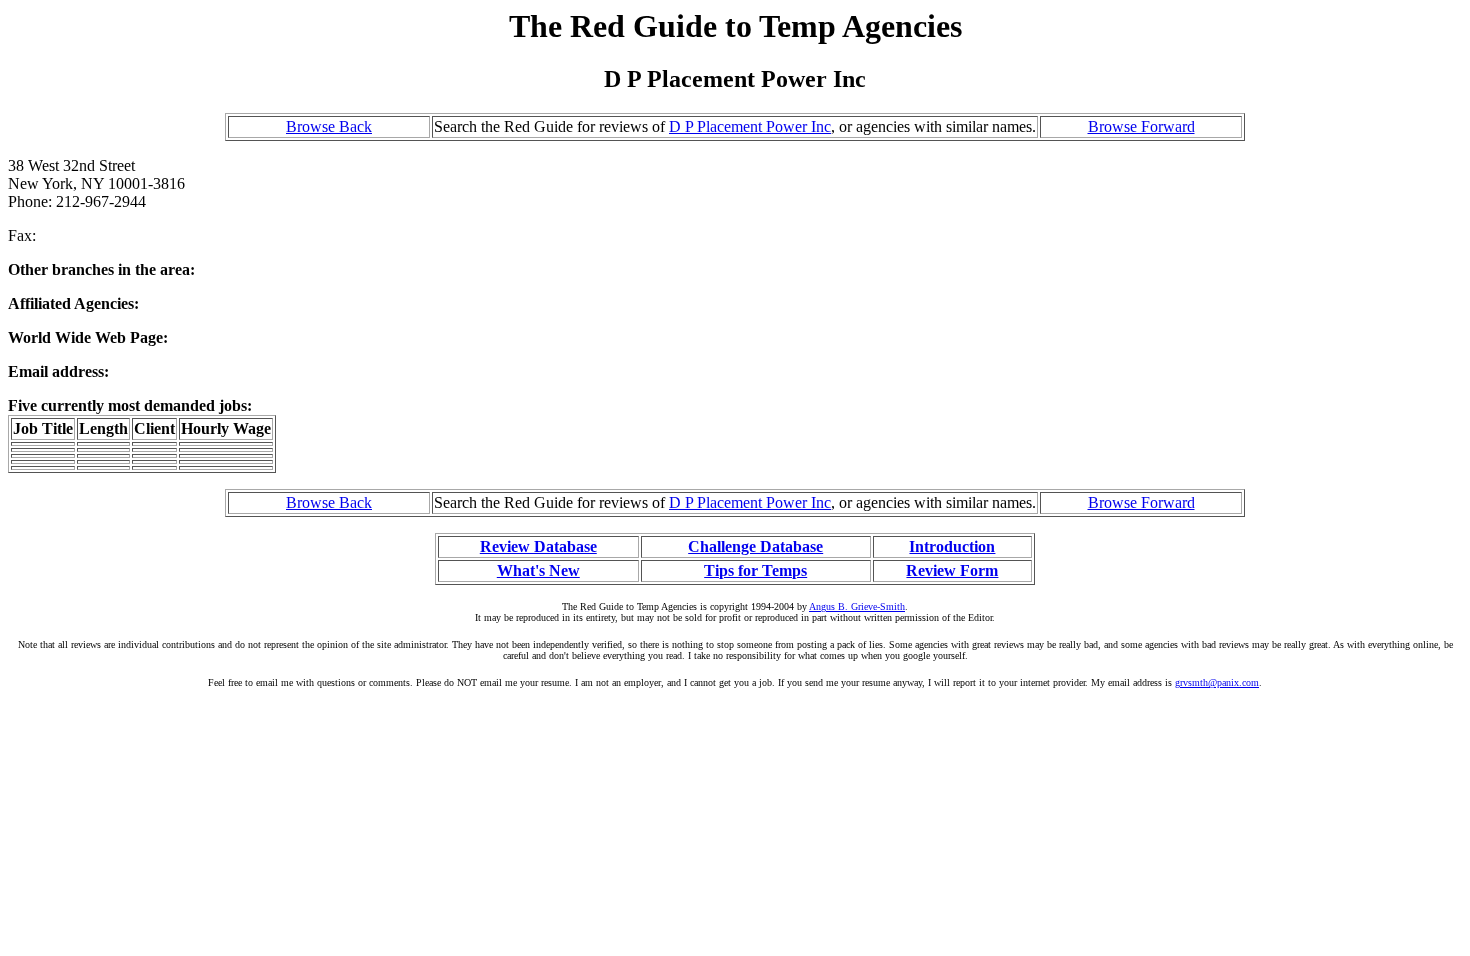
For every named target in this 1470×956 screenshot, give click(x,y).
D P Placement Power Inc (750, 126)
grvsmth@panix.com (1217, 682)
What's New (538, 570)
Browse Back (329, 126)
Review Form (952, 570)
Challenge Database (755, 546)
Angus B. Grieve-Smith (857, 606)
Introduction (952, 546)
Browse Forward (1141, 126)
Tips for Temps (755, 570)
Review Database (538, 546)
